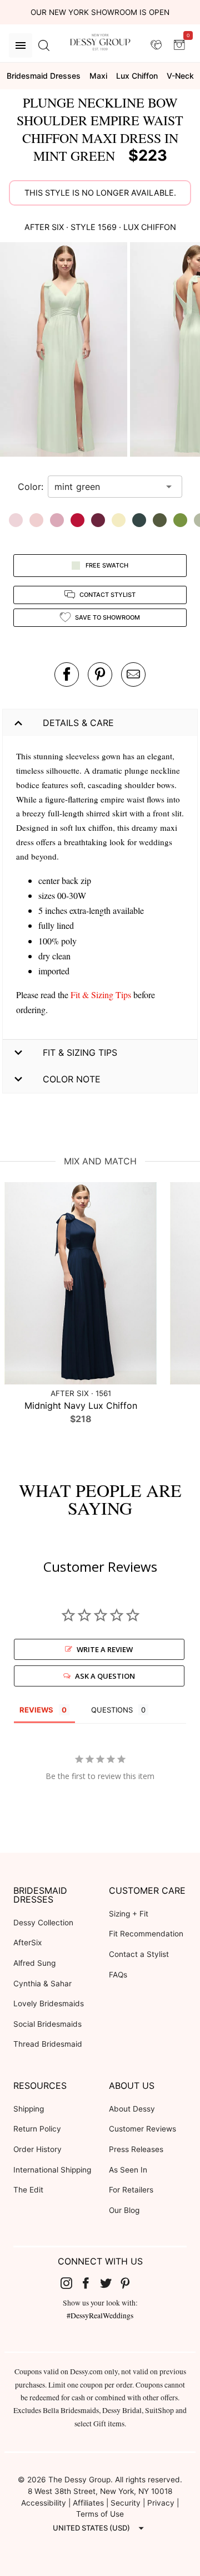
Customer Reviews (142, 2129)
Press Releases (136, 2149)
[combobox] (107, 487)
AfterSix (27, 1943)
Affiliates (88, 2503)
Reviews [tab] (36, 1710)
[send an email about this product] (133, 674)
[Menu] (21, 45)
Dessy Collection (43, 1923)
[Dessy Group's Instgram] (71, 2283)
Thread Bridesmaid (48, 2044)
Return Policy (37, 2129)
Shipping (29, 2109)
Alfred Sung (34, 1963)
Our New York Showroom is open (100, 12)
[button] (65, 351)
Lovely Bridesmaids (49, 2003)
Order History (37, 2149)
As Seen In (128, 2170)
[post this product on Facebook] (67, 674)
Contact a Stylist (139, 1954)
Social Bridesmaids (47, 2024)
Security (126, 2503)
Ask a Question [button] (105, 1676)
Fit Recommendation (146, 1934)
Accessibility (44, 2503)
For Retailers (131, 2190)
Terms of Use (100, 2514)
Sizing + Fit (129, 1914)
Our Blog (124, 2210)
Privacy (161, 2503)
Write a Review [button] (105, 1649)
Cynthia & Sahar (42, 1984)
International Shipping (52, 2170)
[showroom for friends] (156, 45)
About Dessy (132, 2109)
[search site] (44, 45)
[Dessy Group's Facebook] (90, 2283)
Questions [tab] (112, 1710)
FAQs (118, 1975)
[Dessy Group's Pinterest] (130, 2283)
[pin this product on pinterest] (100, 674)
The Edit (28, 2190)
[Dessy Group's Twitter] (110, 2283)
